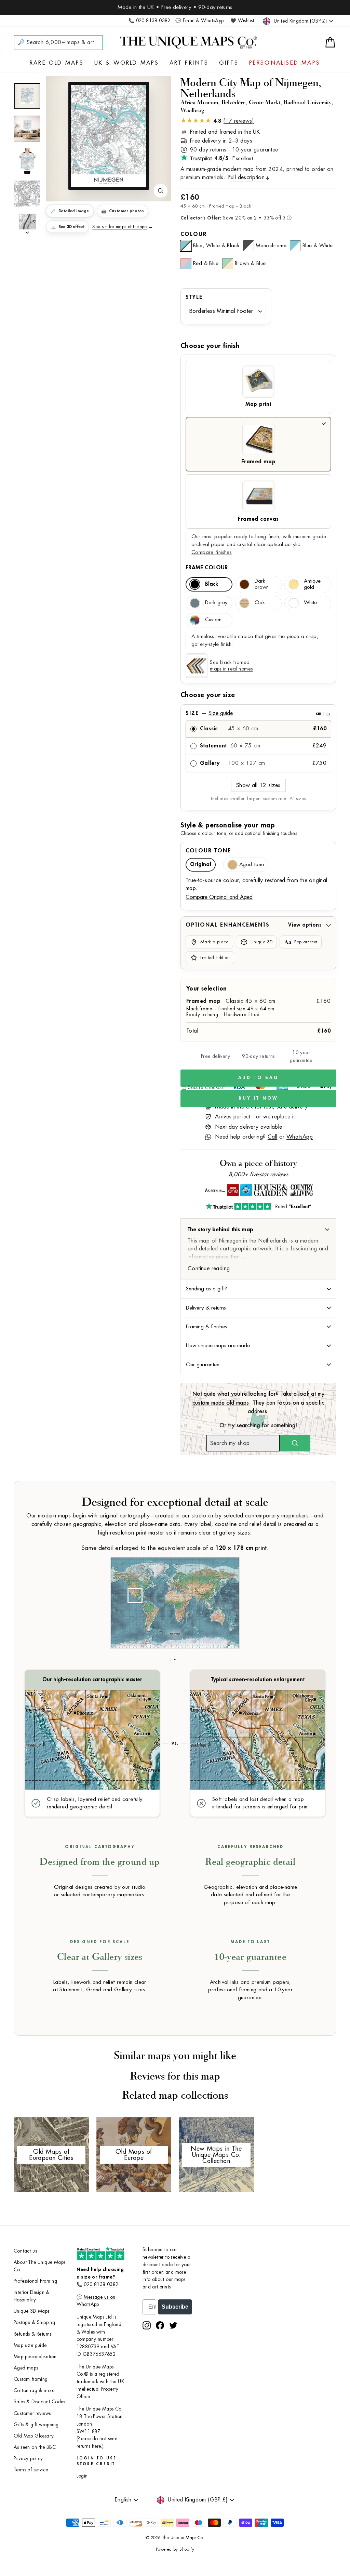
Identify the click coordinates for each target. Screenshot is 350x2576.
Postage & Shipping (34, 2322)
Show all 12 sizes (258, 785)
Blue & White (318, 246)
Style (194, 297)
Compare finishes (212, 552)
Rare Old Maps (57, 63)
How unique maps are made (218, 1345)
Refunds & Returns (33, 2334)
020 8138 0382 (101, 2285)
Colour (194, 234)
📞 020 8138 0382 (150, 21)
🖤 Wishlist (242, 21)
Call (273, 1137)
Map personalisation (35, 2357)
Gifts (229, 63)
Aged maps (26, 2368)
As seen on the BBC (35, 2447)
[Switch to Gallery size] (109, 136)
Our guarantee (203, 1365)
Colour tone (208, 851)
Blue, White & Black (216, 246)
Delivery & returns (206, 1308)
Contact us (25, 2251)
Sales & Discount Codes (39, 2402)
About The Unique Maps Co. (39, 2266)
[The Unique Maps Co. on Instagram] (147, 2325)
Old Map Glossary (34, 2436)
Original (201, 865)
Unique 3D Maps (32, 2311)
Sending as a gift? (206, 1289)
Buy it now (258, 1098)
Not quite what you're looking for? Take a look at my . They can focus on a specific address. (259, 1403)
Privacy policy (28, 2459)
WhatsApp (300, 1137)
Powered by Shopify (175, 2549)
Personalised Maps (285, 63)
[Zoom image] (161, 191)
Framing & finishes (206, 1327)
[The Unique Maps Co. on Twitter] (173, 2325)
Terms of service (31, 2470)
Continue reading (209, 1269)
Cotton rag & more (34, 2391)
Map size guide (30, 2345)
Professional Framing (35, 2281)
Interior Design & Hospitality (32, 2296)
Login (82, 2476)
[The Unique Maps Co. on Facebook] (160, 2325)
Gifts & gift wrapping (36, 2425)
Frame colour (207, 568)
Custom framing (31, 2379)
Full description (246, 177)
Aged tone (252, 865)
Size (258, 713)
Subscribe (175, 2307)
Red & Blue (206, 263)
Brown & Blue (250, 263)
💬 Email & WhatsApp (199, 21)
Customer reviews (32, 2413)
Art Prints (189, 63)
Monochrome (271, 246)
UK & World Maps (127, 63)
